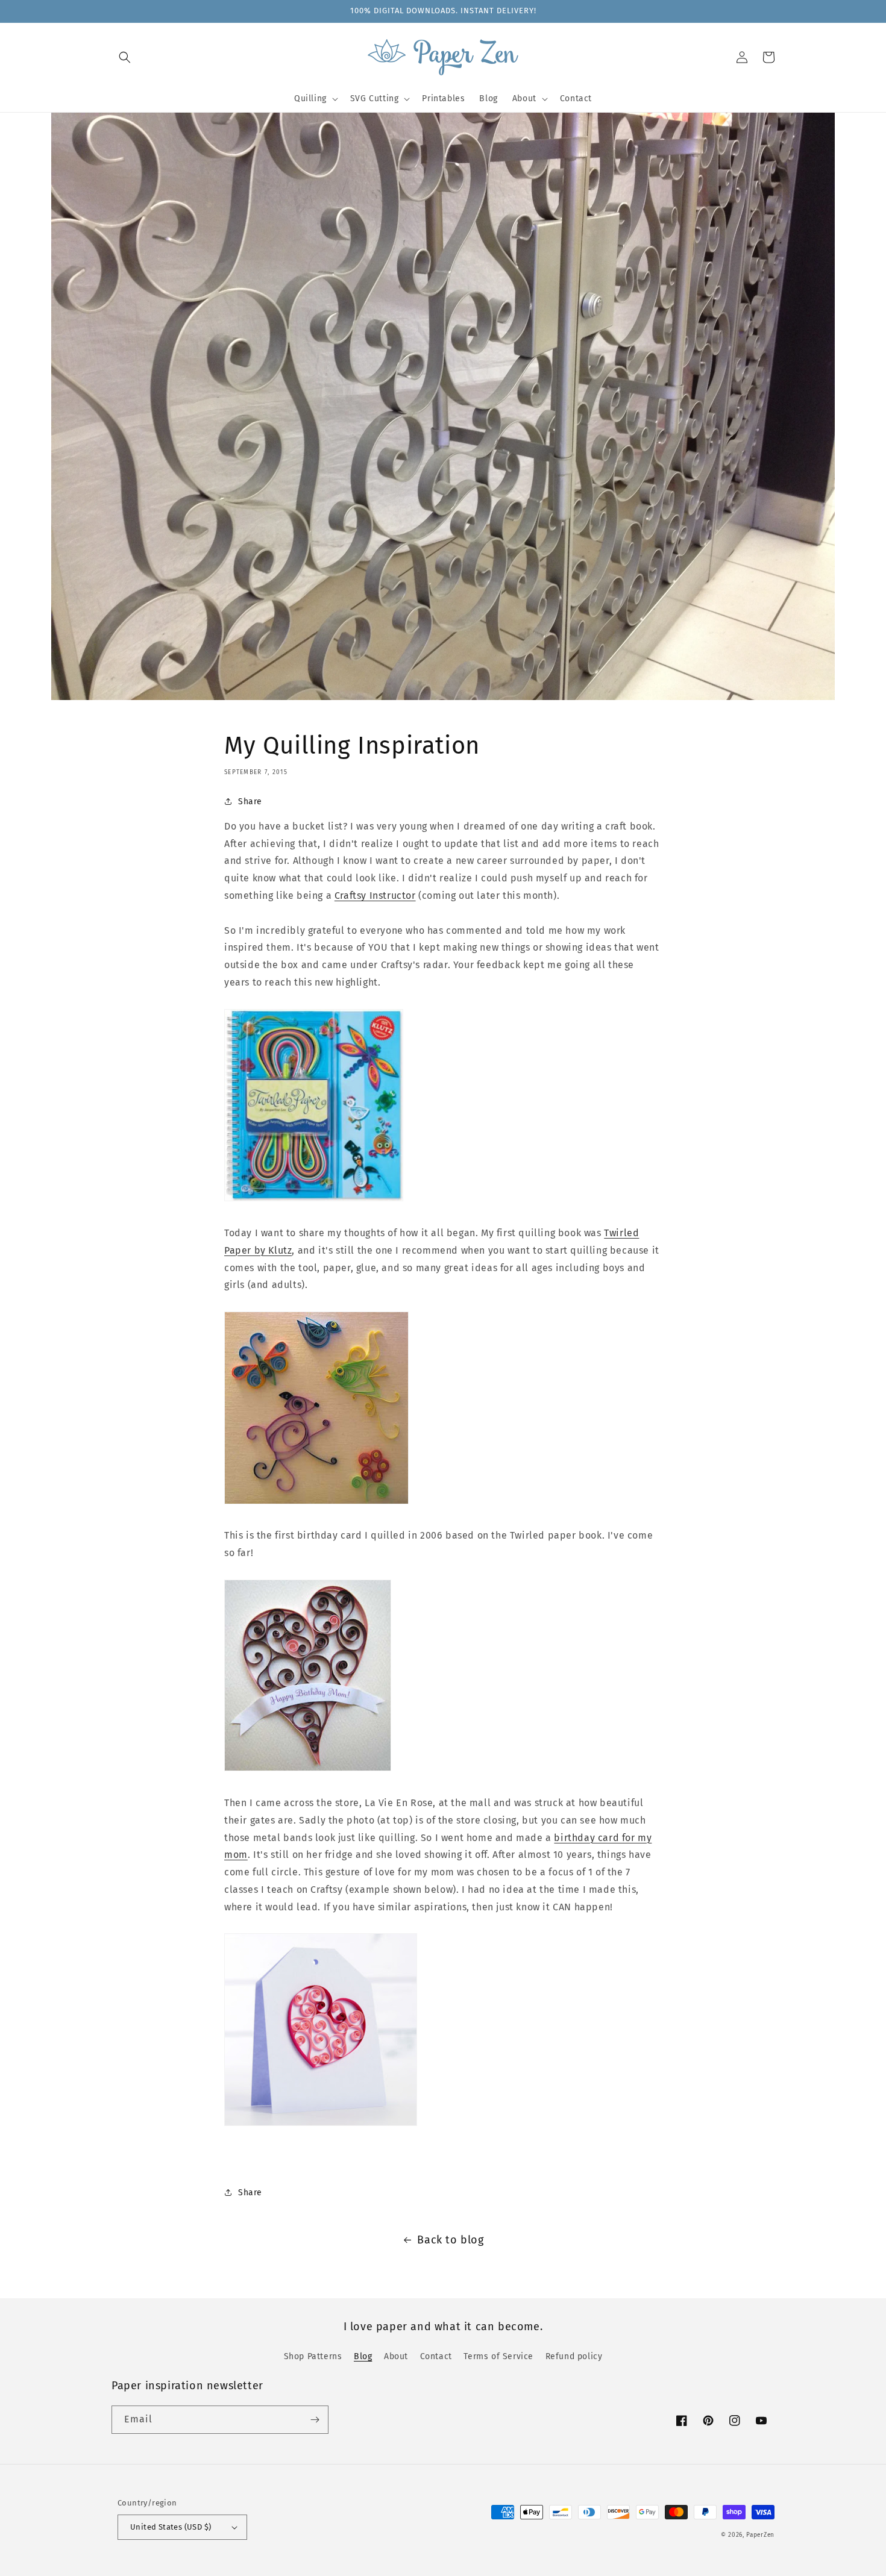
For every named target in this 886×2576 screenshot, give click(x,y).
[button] (125, 57)
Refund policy (574, 2356)
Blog (363, 2356)
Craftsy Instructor (375, 896)
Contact (436, 2356)
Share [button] (250, 802)
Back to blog (450, 2240)
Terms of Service (498, 2356)
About (396, 2356)
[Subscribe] (315, 2420)
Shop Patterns (313, 2356)
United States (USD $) (171, 2527)
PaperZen (760, 2535)
